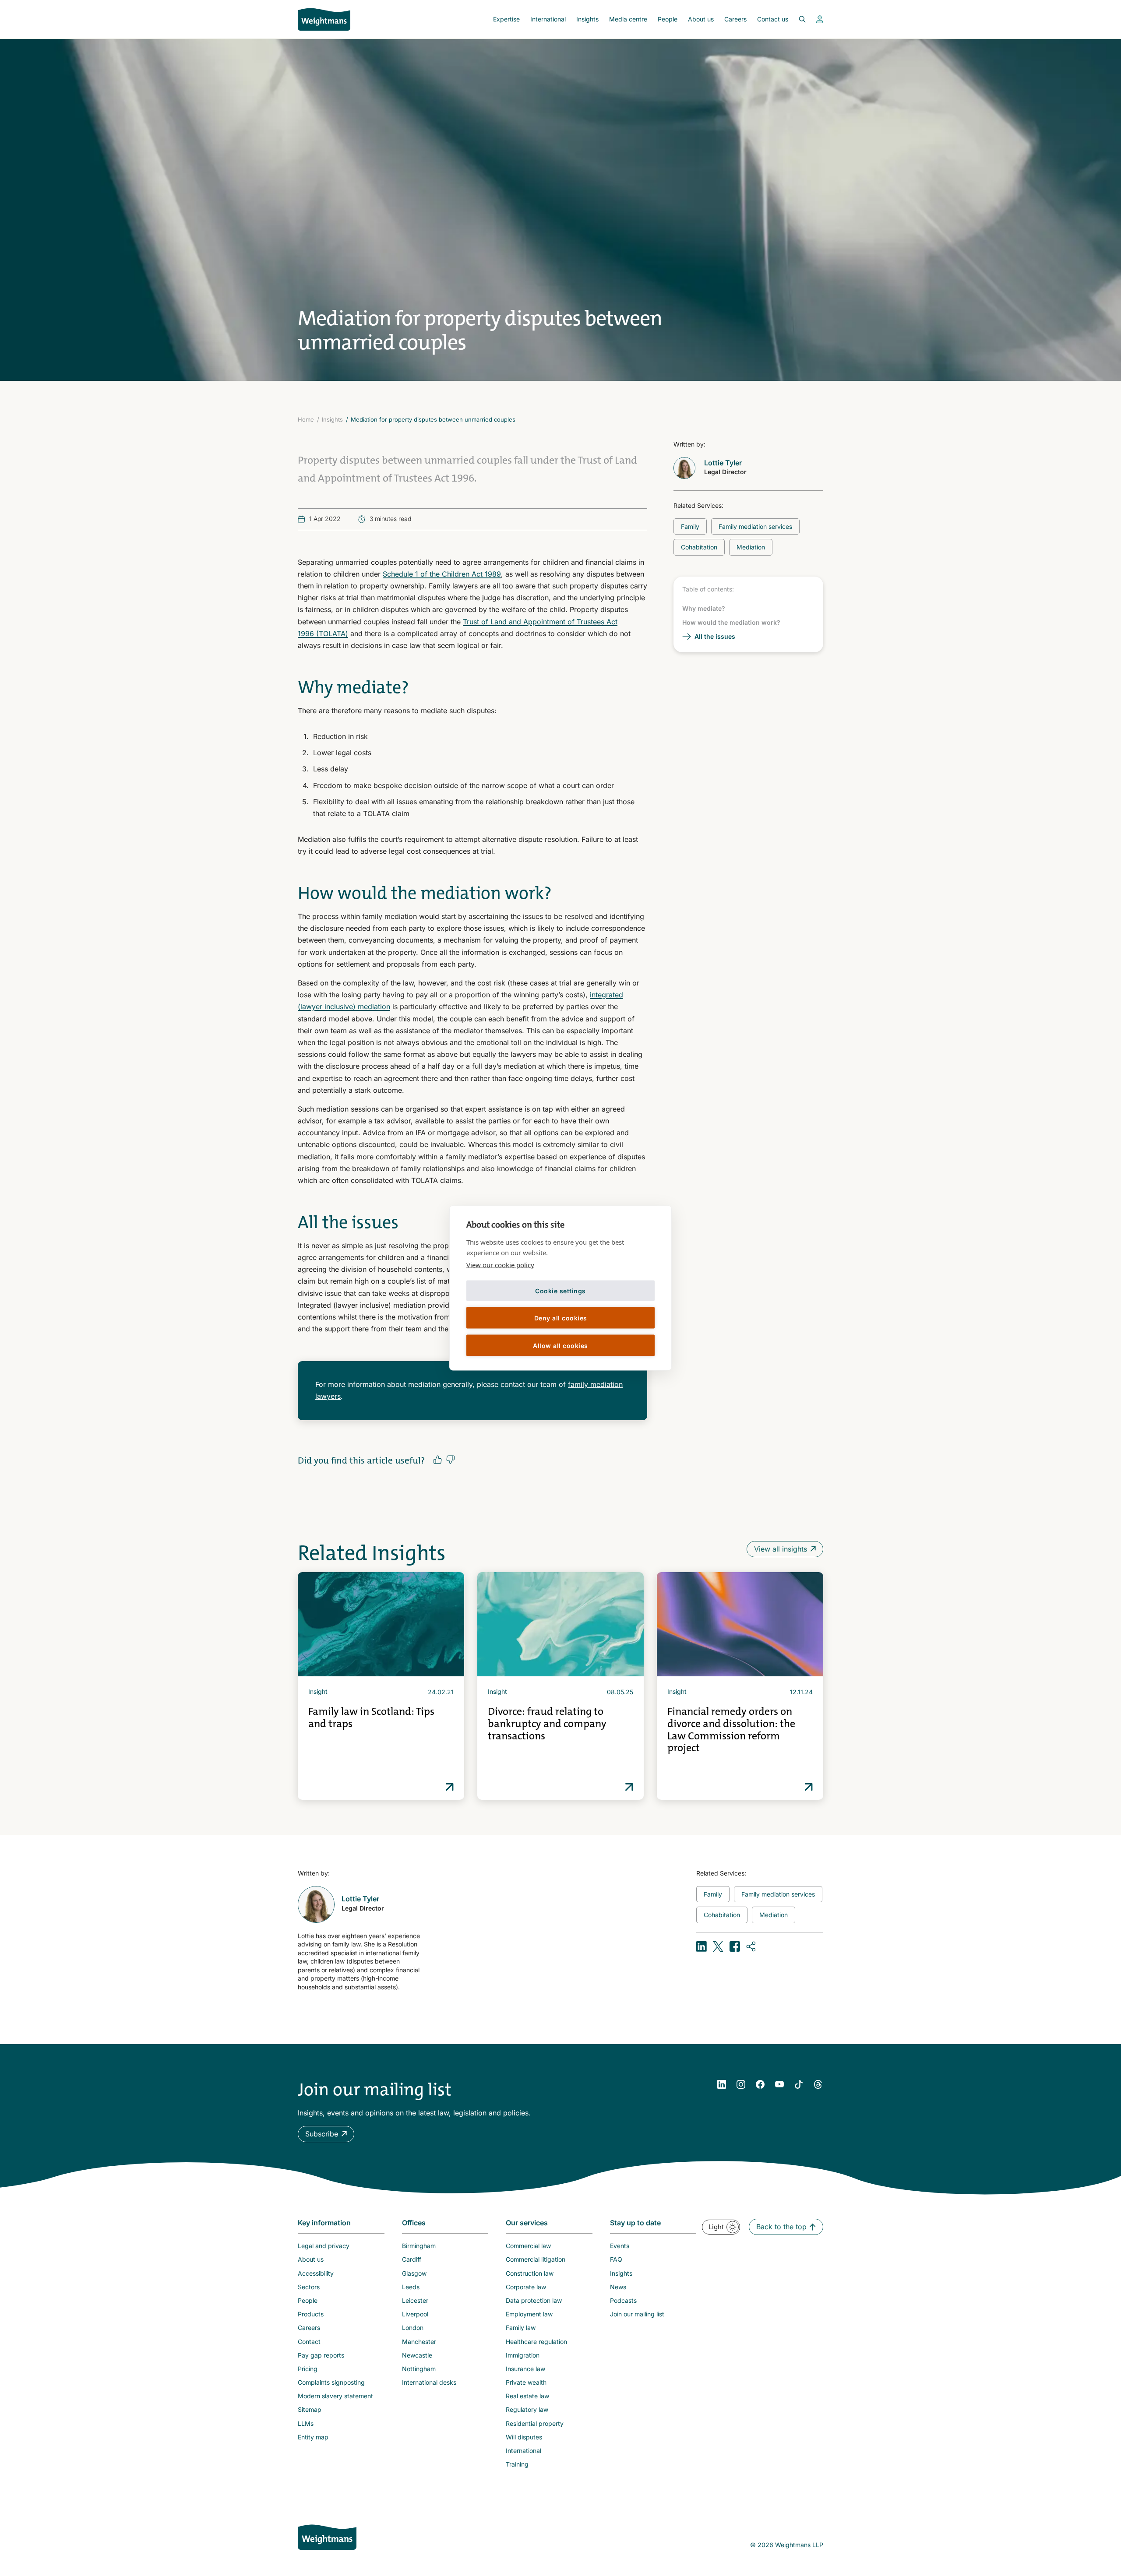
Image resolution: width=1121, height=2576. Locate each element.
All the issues (715, 636)
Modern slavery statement (335, 2396)
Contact (309, 2342)
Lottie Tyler (723, 463)
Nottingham (419, 2369)
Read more (450, 1787)
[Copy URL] (751, 1946)
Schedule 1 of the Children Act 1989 (442, 574)
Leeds (411, 2287)
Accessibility (316, 2273)
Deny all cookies (561, 1318)
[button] (326, 2134)
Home (306, 419)
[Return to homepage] (324, 19)
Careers (735, 19)
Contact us (773, 19)
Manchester (419, 2342)
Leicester (415, 2300)
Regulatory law (527, 2409)
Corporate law (526, 2287)
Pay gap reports (321, 2355)
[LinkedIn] (722, 2084)
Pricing (308, 2369)
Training (517, 2464)
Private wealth (526, 2382)
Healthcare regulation (536, 2342)
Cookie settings (560, 1290)
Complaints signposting (331, 2382)
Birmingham (419, 2246)
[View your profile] (820, 19)
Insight (318, 1691)
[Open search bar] (797, 19)
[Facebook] (760, 2084)
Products (311, 2314)
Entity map (313, 2437)
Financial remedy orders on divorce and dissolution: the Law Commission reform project (731, 1730)
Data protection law (534, 2300)
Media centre (628, 19)
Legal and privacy (324, 2246)
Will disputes (524, 2437)
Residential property (535, 2423)
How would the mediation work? (731, 622)
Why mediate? (704, 608)
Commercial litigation (536, 2259)
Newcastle (417, 2355)
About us (701, 19)
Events (620, 2246)
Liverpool (415, 2314)
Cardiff (412, 2259)
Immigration (523, 2355)
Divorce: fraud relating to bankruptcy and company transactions (547, 1723)
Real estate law (527, 2396)
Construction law (530, 2273)
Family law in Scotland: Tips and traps (371, 1717)
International (548, 19)
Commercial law (528, 2246)
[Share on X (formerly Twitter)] (718, 1946)
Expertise (506, 19)
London (413, 2328)
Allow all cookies (560, 1345)
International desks (429, 2382)
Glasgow (414, 2273)
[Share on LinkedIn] (702, 1946)
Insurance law (525, 2369)
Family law (521, 2328)
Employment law (529, 2314)
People (668, 19)
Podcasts (623, 2300)
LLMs (306, 2423)
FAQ (616, 2259)
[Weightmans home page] (327, 2537)
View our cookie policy (500, 1265)
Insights (587, 19)
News (618, 2287)
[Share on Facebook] (735, 1946)
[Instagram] (741, 2084)
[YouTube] (779, 2084)
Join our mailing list (637, 2314)
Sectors (309, 2287)
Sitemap (310, 2409)
